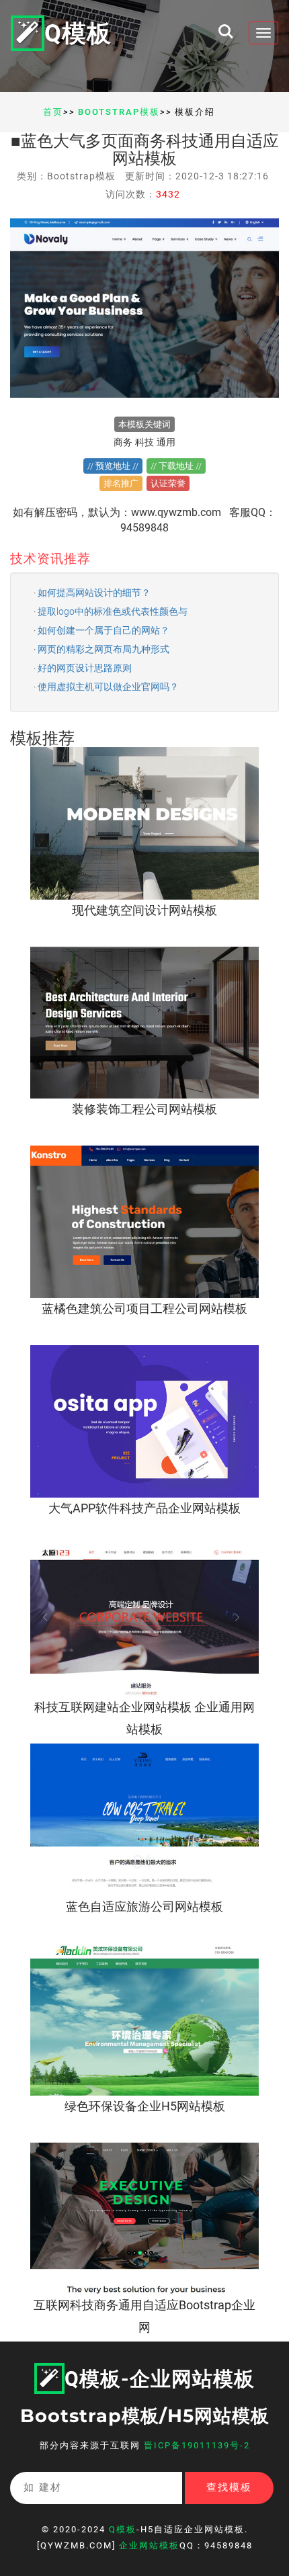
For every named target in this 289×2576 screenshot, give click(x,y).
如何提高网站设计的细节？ (94, 593)
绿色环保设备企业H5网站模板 (145, 2106)
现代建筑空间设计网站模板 (144, 910)
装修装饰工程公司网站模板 (144, 1109)
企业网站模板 (149, 2545)
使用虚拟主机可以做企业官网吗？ (108, 687)
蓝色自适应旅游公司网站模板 (144, 1906)
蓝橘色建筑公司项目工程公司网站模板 (144, 1308)
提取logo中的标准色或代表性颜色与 (113, 611)
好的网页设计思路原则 (85, 668)
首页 (53, 112)
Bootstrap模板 (119, 112)
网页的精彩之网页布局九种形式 (104, 649)
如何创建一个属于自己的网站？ (104, 630)
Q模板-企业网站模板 (160, 2379)
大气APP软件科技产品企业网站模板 (144, 1508)
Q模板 (78, 34)
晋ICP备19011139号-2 (197, 2445)
